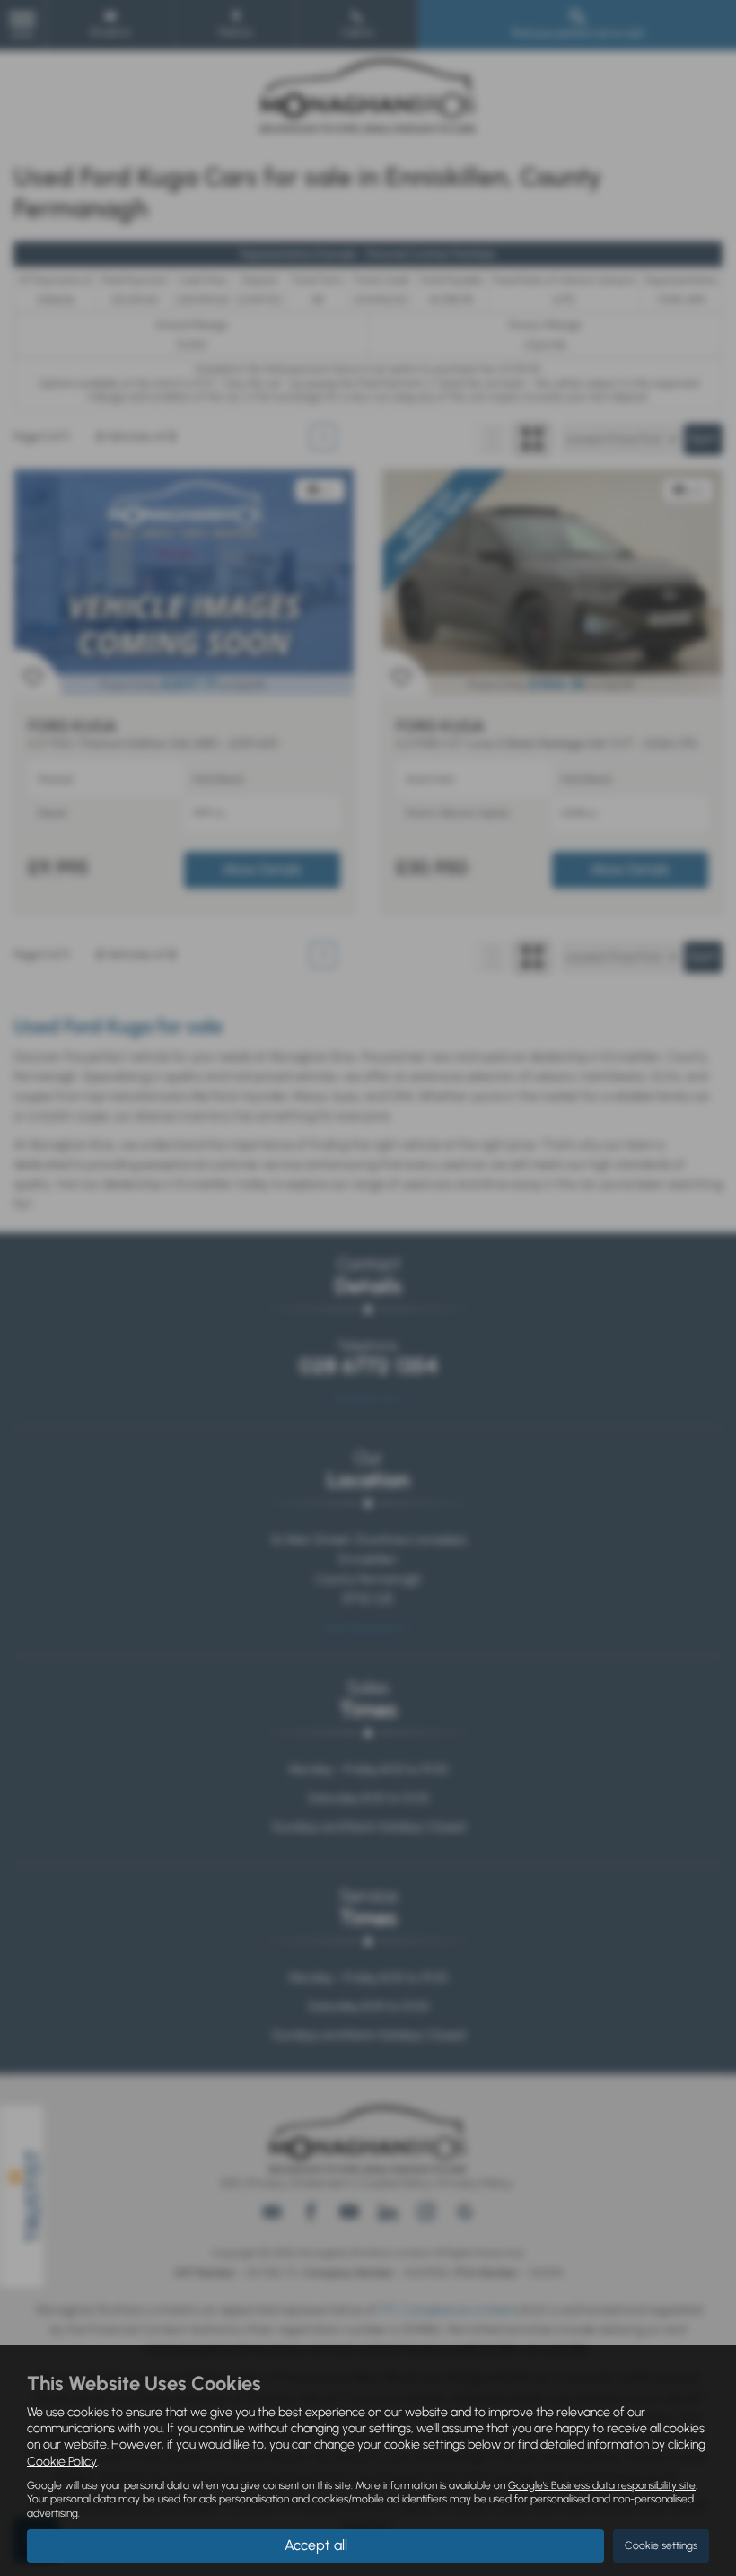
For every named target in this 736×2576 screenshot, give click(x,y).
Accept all (316, 2545)
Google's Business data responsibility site (602, 2485)
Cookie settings (661, 2545)
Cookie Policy (62, 2462)
